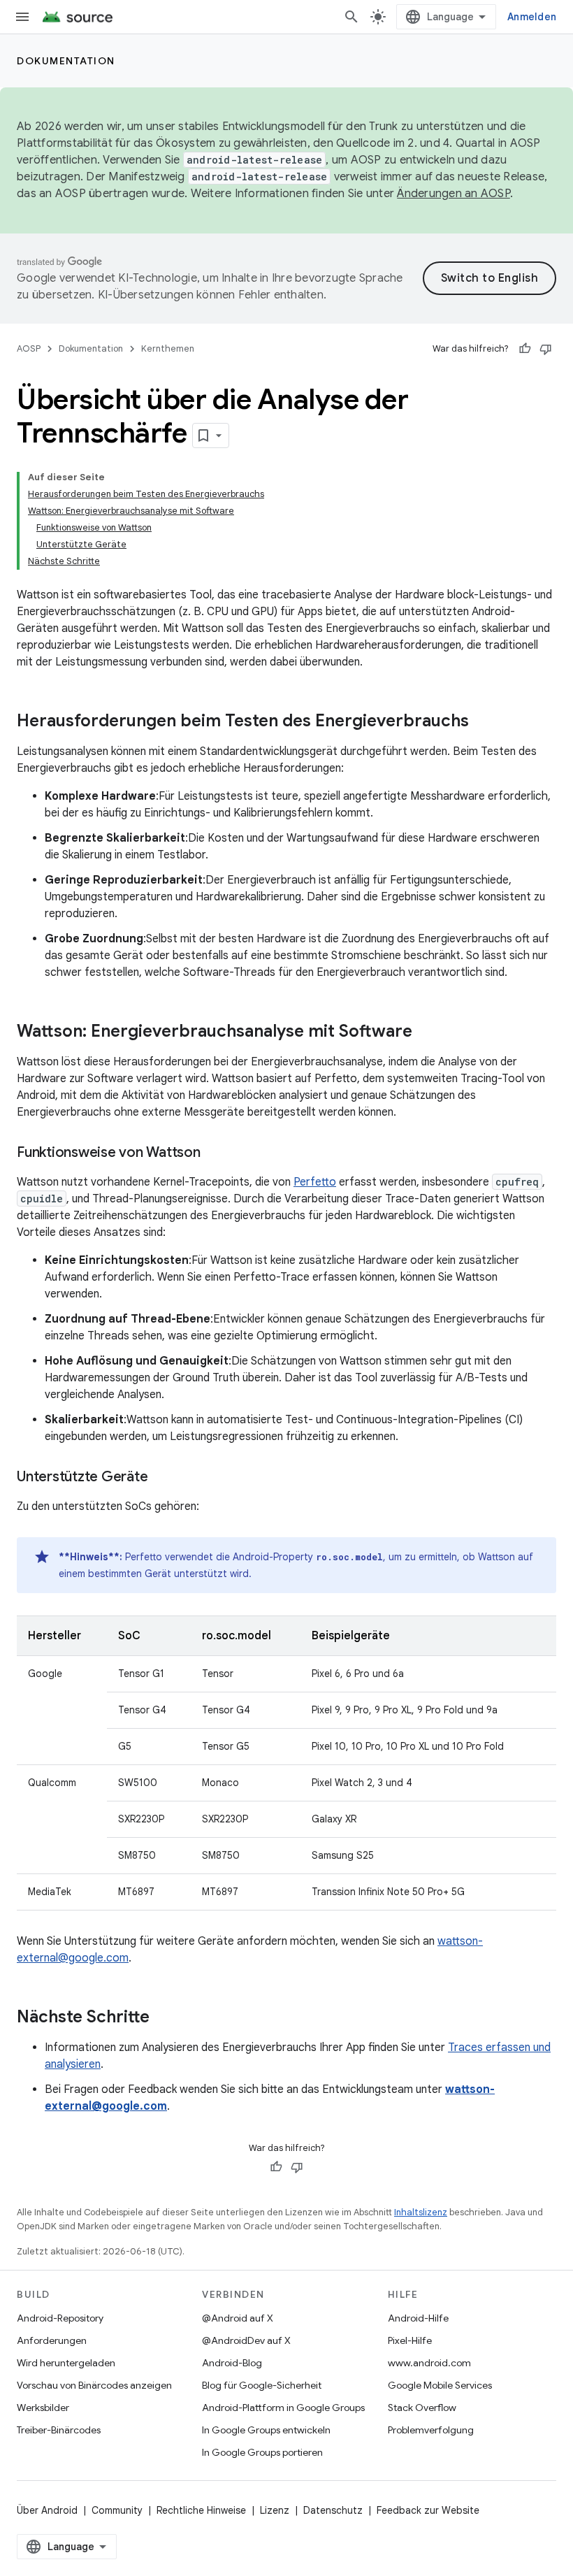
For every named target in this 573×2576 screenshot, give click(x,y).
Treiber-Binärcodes (59, 2430)
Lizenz (275, 2510)
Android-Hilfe (418, 2318)
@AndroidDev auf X (246, 2340)
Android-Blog (232, 2363)
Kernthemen (168, 348)
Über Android (47, 2510)
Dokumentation (66, 61)
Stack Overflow (422, 2408)
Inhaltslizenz (421, 2212)
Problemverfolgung (431, 2430)
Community (117, 2510)
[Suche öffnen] (351, 17)
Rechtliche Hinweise (201, 2510)
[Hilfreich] (525, 349)
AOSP (29, 348)
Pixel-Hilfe (410, 2340)
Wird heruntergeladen (66, 2363)
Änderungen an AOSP (454, 194)
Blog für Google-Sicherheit (262, 2385)
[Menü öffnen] (22, 17)
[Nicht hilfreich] (546, 349)
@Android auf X (238, 2318)
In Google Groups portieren (262, 2452)
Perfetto (315, 1182)
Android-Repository (60, 2318)
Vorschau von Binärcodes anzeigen (94, 2385)
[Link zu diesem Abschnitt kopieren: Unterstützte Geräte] (161, 1478)
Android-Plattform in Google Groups (283, 2408)
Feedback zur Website (428, 2510)
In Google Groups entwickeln (266, 2430)
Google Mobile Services (440, 2385)
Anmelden (532, 17)
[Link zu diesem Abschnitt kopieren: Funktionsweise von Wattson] (215, 1153)
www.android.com (429, 2363)
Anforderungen (52, 2340)
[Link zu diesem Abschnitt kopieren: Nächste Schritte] (164, 2018)
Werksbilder (43, 2408)
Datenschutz (333, 2510)
